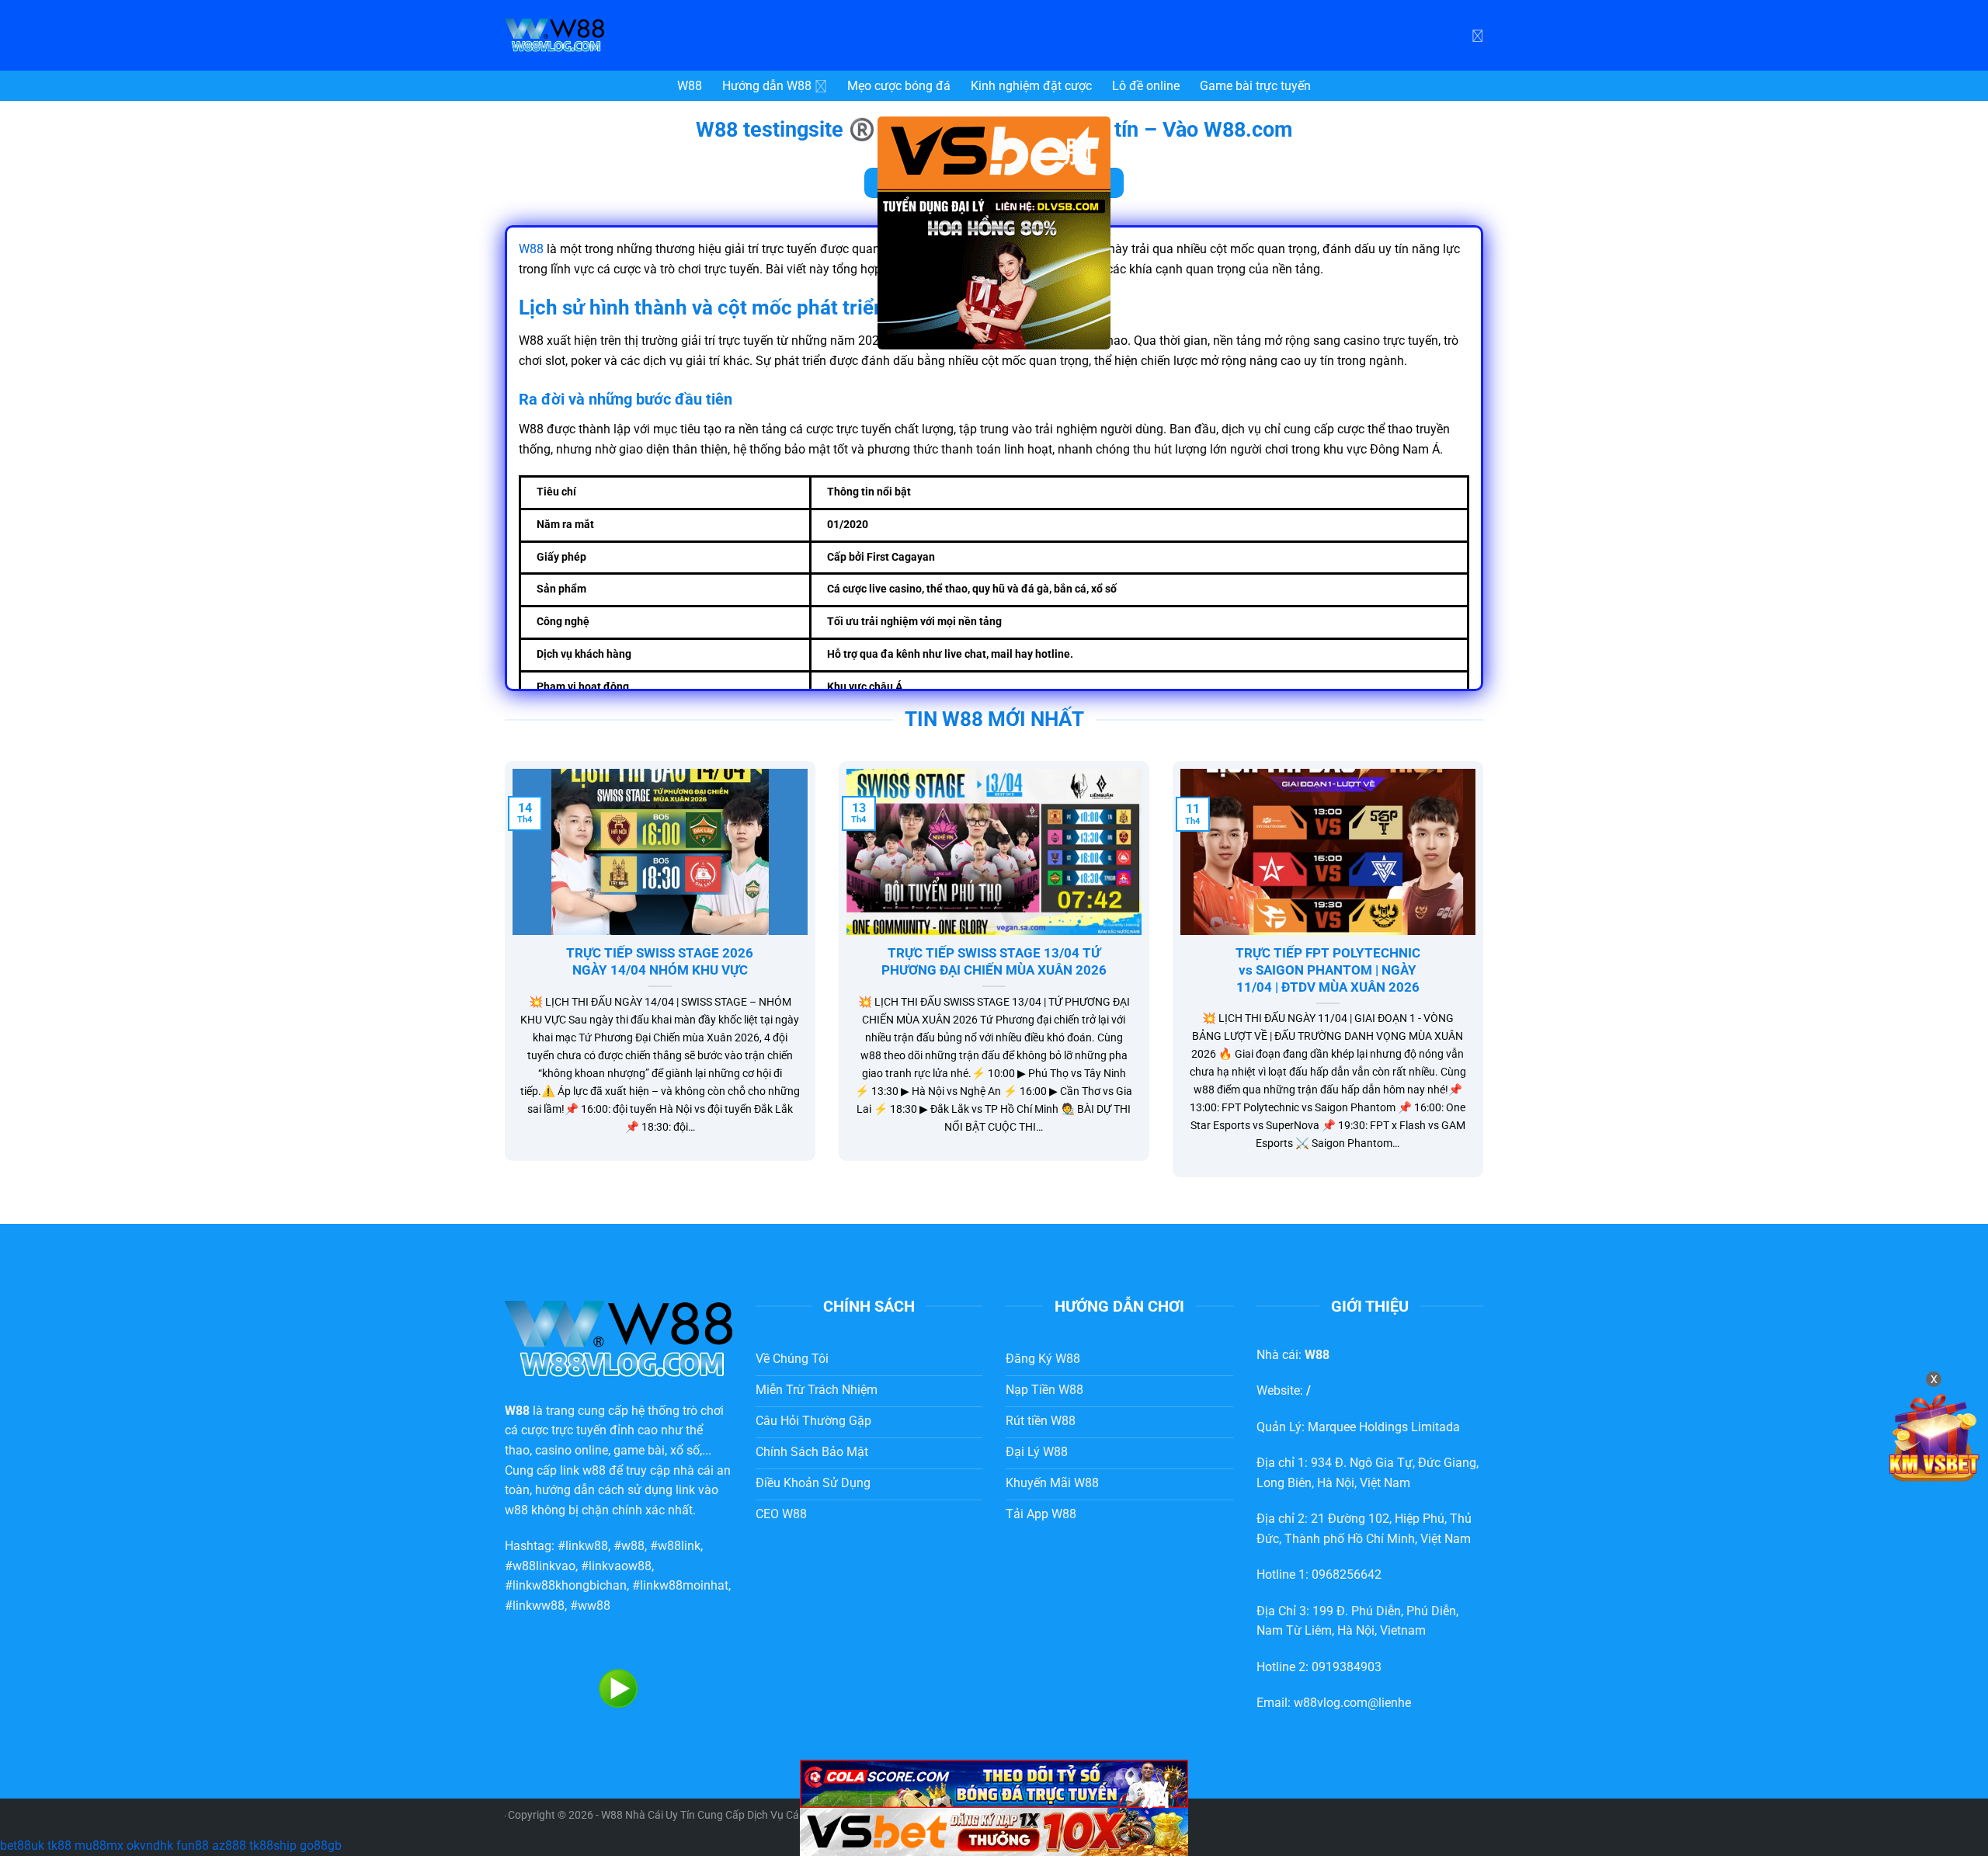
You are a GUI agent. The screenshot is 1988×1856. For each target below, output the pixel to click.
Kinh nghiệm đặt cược (1031, 86)
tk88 (59, 1846)
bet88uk (22, 1846)
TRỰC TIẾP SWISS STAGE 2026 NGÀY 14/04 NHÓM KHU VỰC (660, 962)
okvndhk (150, 1846)
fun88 (193, 1846)
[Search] (1477, 35)
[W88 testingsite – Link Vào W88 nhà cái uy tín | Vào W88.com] (621, 35)
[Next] (1486, 979)
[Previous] (502, 979)
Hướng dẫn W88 (767, 86)
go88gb (321, 1846)
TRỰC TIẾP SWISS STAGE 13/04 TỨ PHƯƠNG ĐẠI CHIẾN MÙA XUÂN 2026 (994, 962)
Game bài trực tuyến (1255, 86)
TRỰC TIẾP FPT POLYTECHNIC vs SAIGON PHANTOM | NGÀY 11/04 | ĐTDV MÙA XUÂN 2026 (1328, 970)
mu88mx (99, 1846)
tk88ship (273, 1846)
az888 (229, 1846)
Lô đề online (1146, 86)
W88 (690, 86)
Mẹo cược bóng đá (899, 86)
